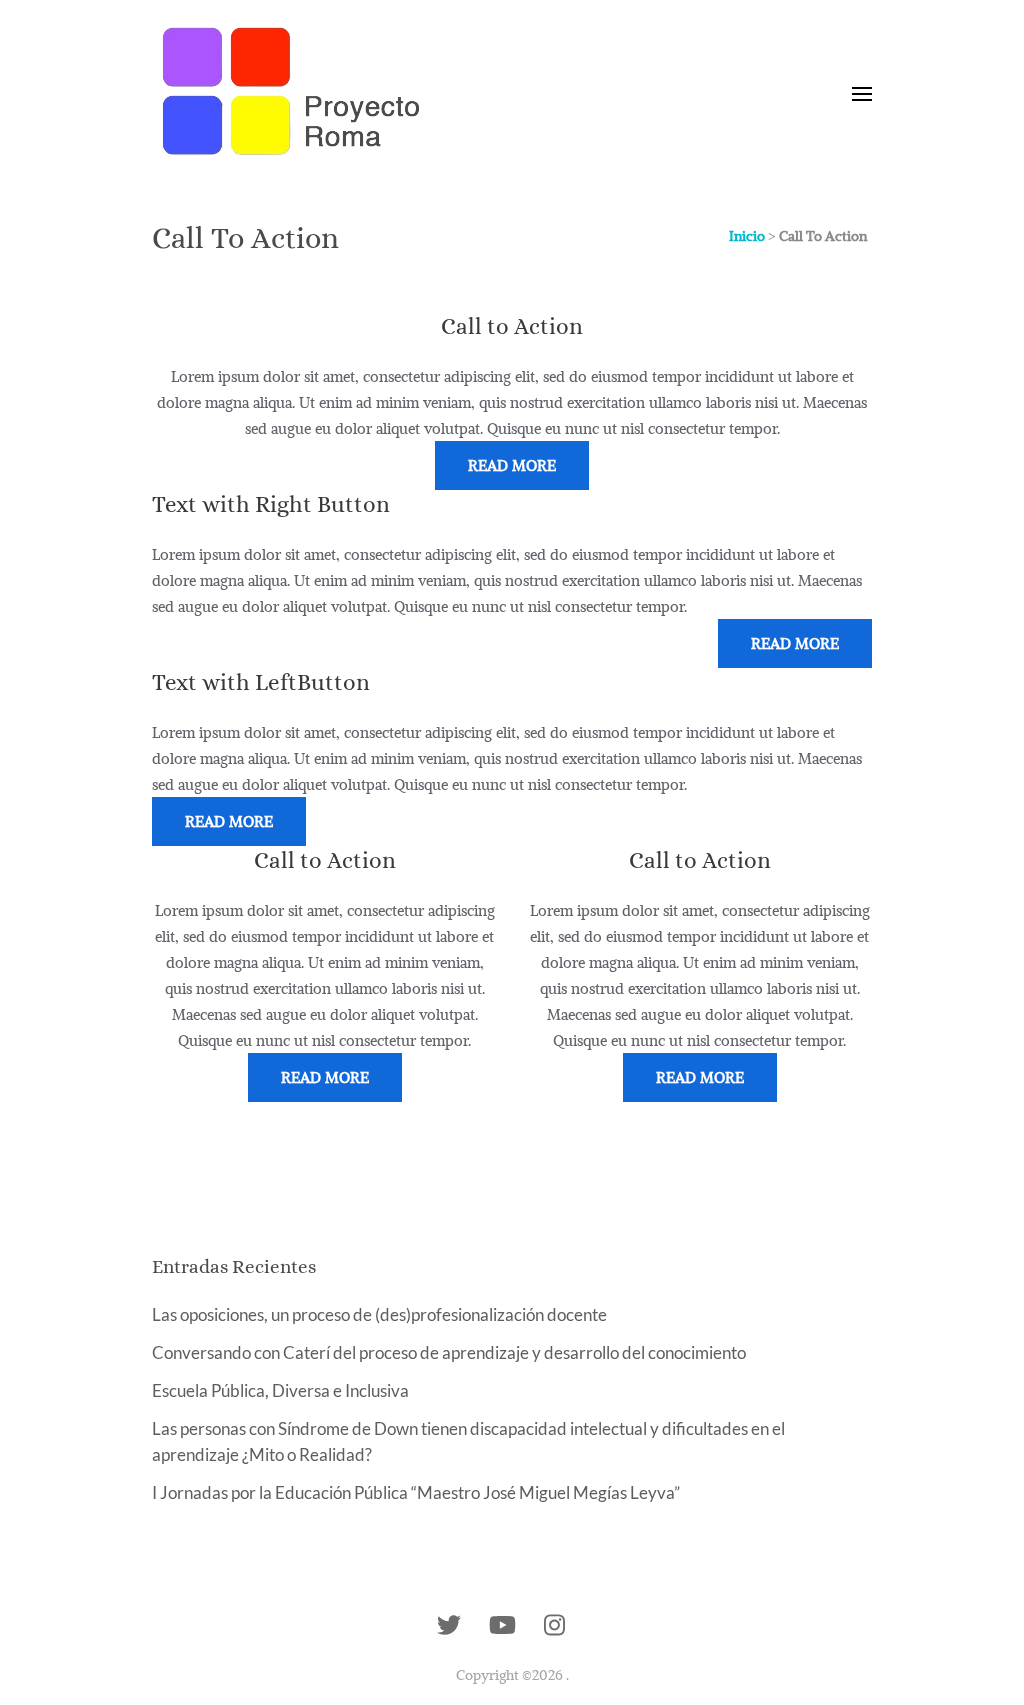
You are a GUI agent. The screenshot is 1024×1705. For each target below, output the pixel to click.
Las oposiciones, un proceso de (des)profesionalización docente (379, 1314)
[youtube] (502, 1625)
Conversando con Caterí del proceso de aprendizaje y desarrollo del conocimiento (449, 1352)
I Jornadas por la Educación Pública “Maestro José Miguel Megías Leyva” (416, 1492)
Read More (512, 465)
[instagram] (554, 1625)
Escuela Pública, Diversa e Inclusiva (280, 1390)
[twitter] (449, 1625)
